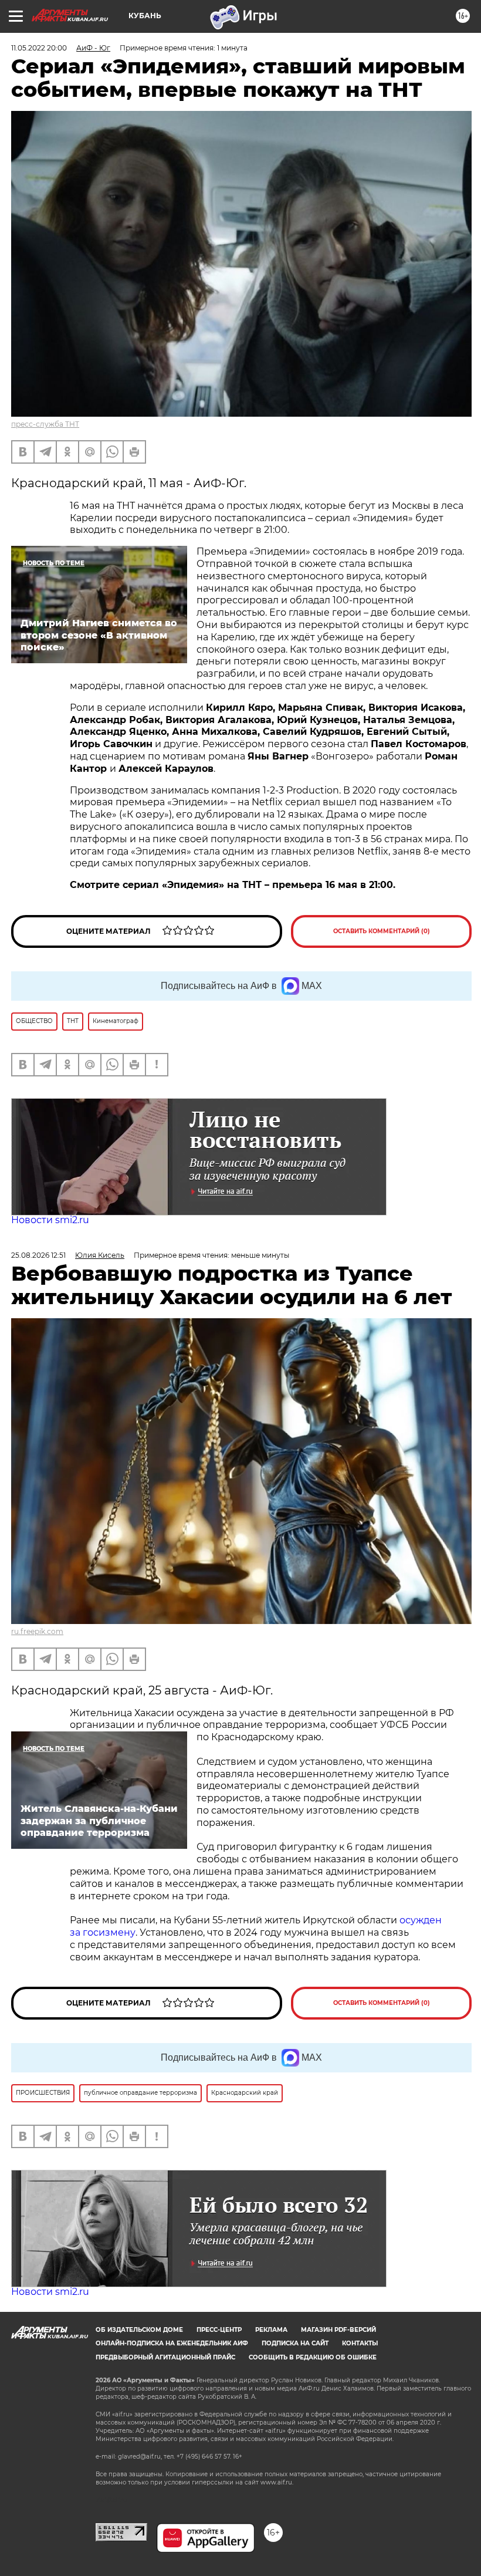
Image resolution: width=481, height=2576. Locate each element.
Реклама (271, 2330)
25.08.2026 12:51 (38, 1255)
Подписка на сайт (295, 2343)
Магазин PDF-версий (338, 2330)
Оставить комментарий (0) (382, 931)
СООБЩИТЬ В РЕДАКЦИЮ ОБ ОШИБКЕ (313, 2357)
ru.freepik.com (37, 1631)
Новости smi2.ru (50, 1220)
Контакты (360, 2343)
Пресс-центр (219, 2330)
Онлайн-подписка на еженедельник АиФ (172, 2343)
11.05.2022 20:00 (39, 48)
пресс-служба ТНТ (45, 424)
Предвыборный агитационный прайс (165, 2357)
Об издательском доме (139, 2330)
